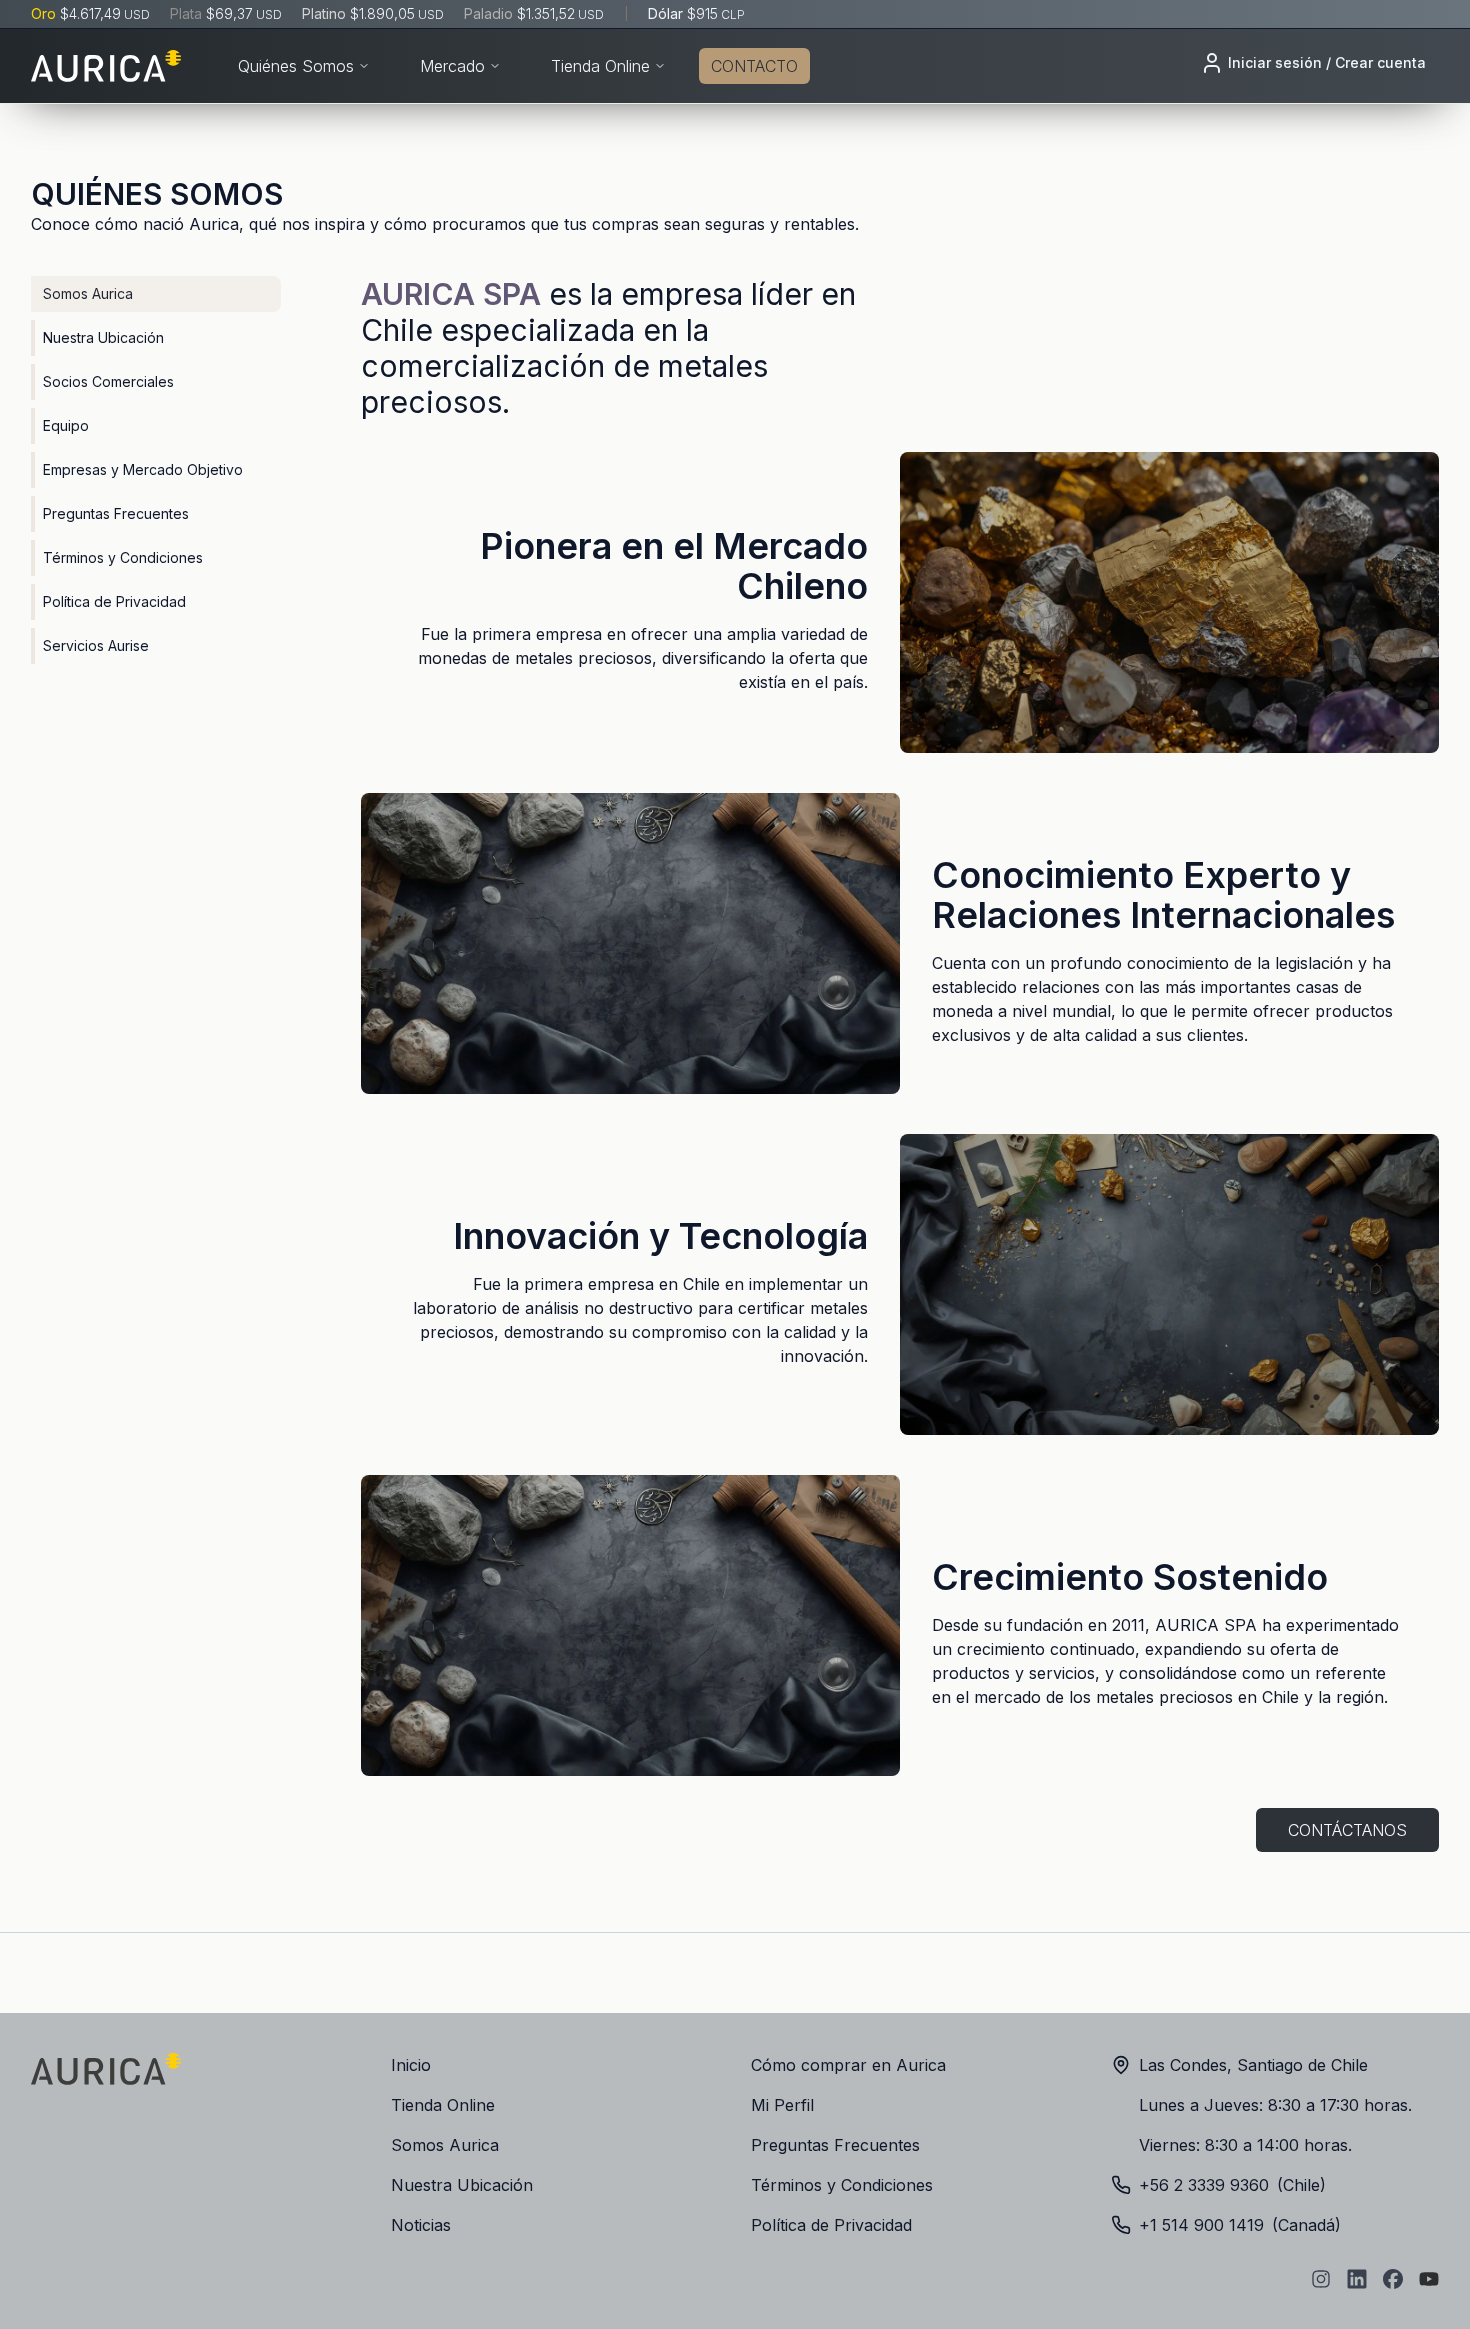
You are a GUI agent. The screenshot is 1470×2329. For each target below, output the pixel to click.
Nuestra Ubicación (103, 337)
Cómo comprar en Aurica (848, 2065)
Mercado (452, 66)
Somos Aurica (88, 293)
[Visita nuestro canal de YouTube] (1429, 2279)
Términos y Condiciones (123, 557)
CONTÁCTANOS (1347, 1830)
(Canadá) (1240, 2225)
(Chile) (1232, 2185)
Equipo (66, 425)
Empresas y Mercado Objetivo (143, 469)
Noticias (421, 2225)
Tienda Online (600, 66)
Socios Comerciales (108, 381)
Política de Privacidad (114, 601)
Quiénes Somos (296, 66)
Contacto (754, 66)
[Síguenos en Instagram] (1321, 2279)
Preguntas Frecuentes (116, 513)
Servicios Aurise (96, 645)
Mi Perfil (782, 2105)
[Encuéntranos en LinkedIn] (1357, 2279)
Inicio (411, 2065)
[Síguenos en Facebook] (1393, 2279)
